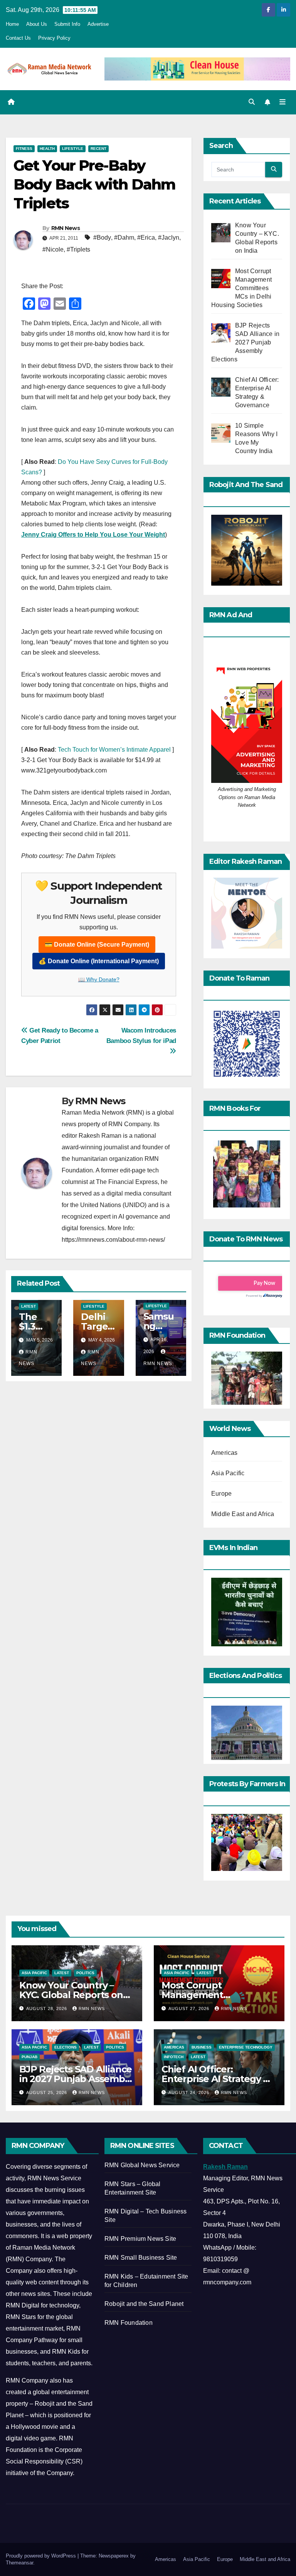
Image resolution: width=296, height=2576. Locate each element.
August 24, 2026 (190, 2092)
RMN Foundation (129, 2323)
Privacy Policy (54, 38)
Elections (66, 2047)
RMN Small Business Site (141, 2258)
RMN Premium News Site (140, 2239)
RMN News (66, 228)
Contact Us (18, 38)
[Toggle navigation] (283, 102)
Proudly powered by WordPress (42, 2556)
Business (202, 2047)
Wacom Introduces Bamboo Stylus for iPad (141, 1035)
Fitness (24, 149)
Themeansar (19, 2563)
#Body (102, 238)
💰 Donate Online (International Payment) (99, 961)
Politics (85, 1973)
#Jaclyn (169, 238)
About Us (37, 24)
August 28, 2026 (47, 2008)
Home (12, 24)
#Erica (146, 238)
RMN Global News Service (142, 2165)
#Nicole (53, 249)
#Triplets (78, 249)
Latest (29, 1306)
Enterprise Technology (246, 2047)
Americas (225, 1453)
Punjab (29, 2057)
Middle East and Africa (243, 1514)
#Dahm (124, 238)
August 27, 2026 (190, 2008)
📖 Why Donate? (99, 979)
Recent (98, 149)
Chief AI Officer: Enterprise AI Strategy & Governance (215, 2079)
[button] (252, 102)
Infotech (174, 2057)
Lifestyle (73, 149)
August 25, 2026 (47, 2092)
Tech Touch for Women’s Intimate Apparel (114, 750)
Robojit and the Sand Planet (144, 2304)
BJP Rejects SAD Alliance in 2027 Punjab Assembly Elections (76, 2079)
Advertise (98, 24)
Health (47, 149)
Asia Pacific (228, 1473)
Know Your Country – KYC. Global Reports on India (71, 1995)
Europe (221, 1494)
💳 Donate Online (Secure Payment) (97, 945)
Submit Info (67, 24)
